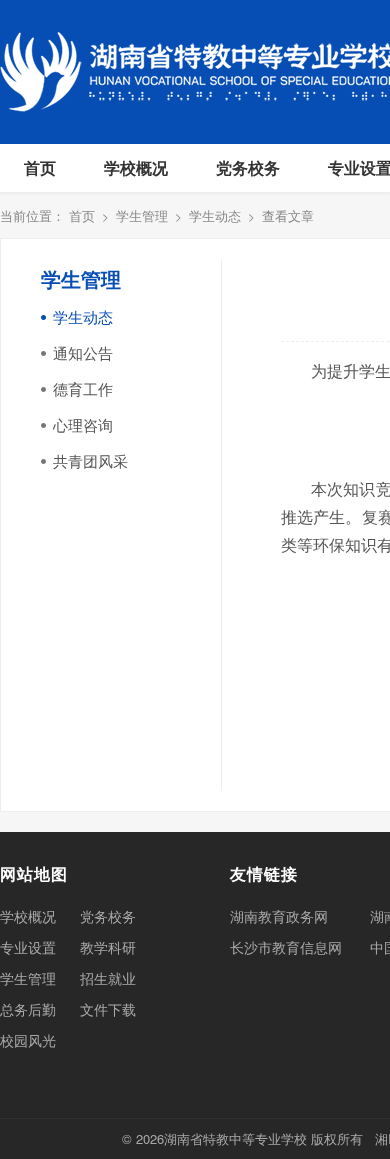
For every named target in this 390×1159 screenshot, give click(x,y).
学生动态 (215, 215)
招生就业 (108, 978)
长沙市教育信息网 (286, 947)
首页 (40, 167)
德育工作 (83, 388)
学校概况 (136, 167)
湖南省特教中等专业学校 (235, 1138)
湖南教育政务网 (279, 916)
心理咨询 (83, 424)
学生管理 (142, 215)
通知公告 (83, 352)
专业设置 (28, 947)
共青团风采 (90, 460)
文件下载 (108, 1009)
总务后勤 (28, 1009)
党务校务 (248, 167)
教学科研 (108, 947)
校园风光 (28, 1040)
